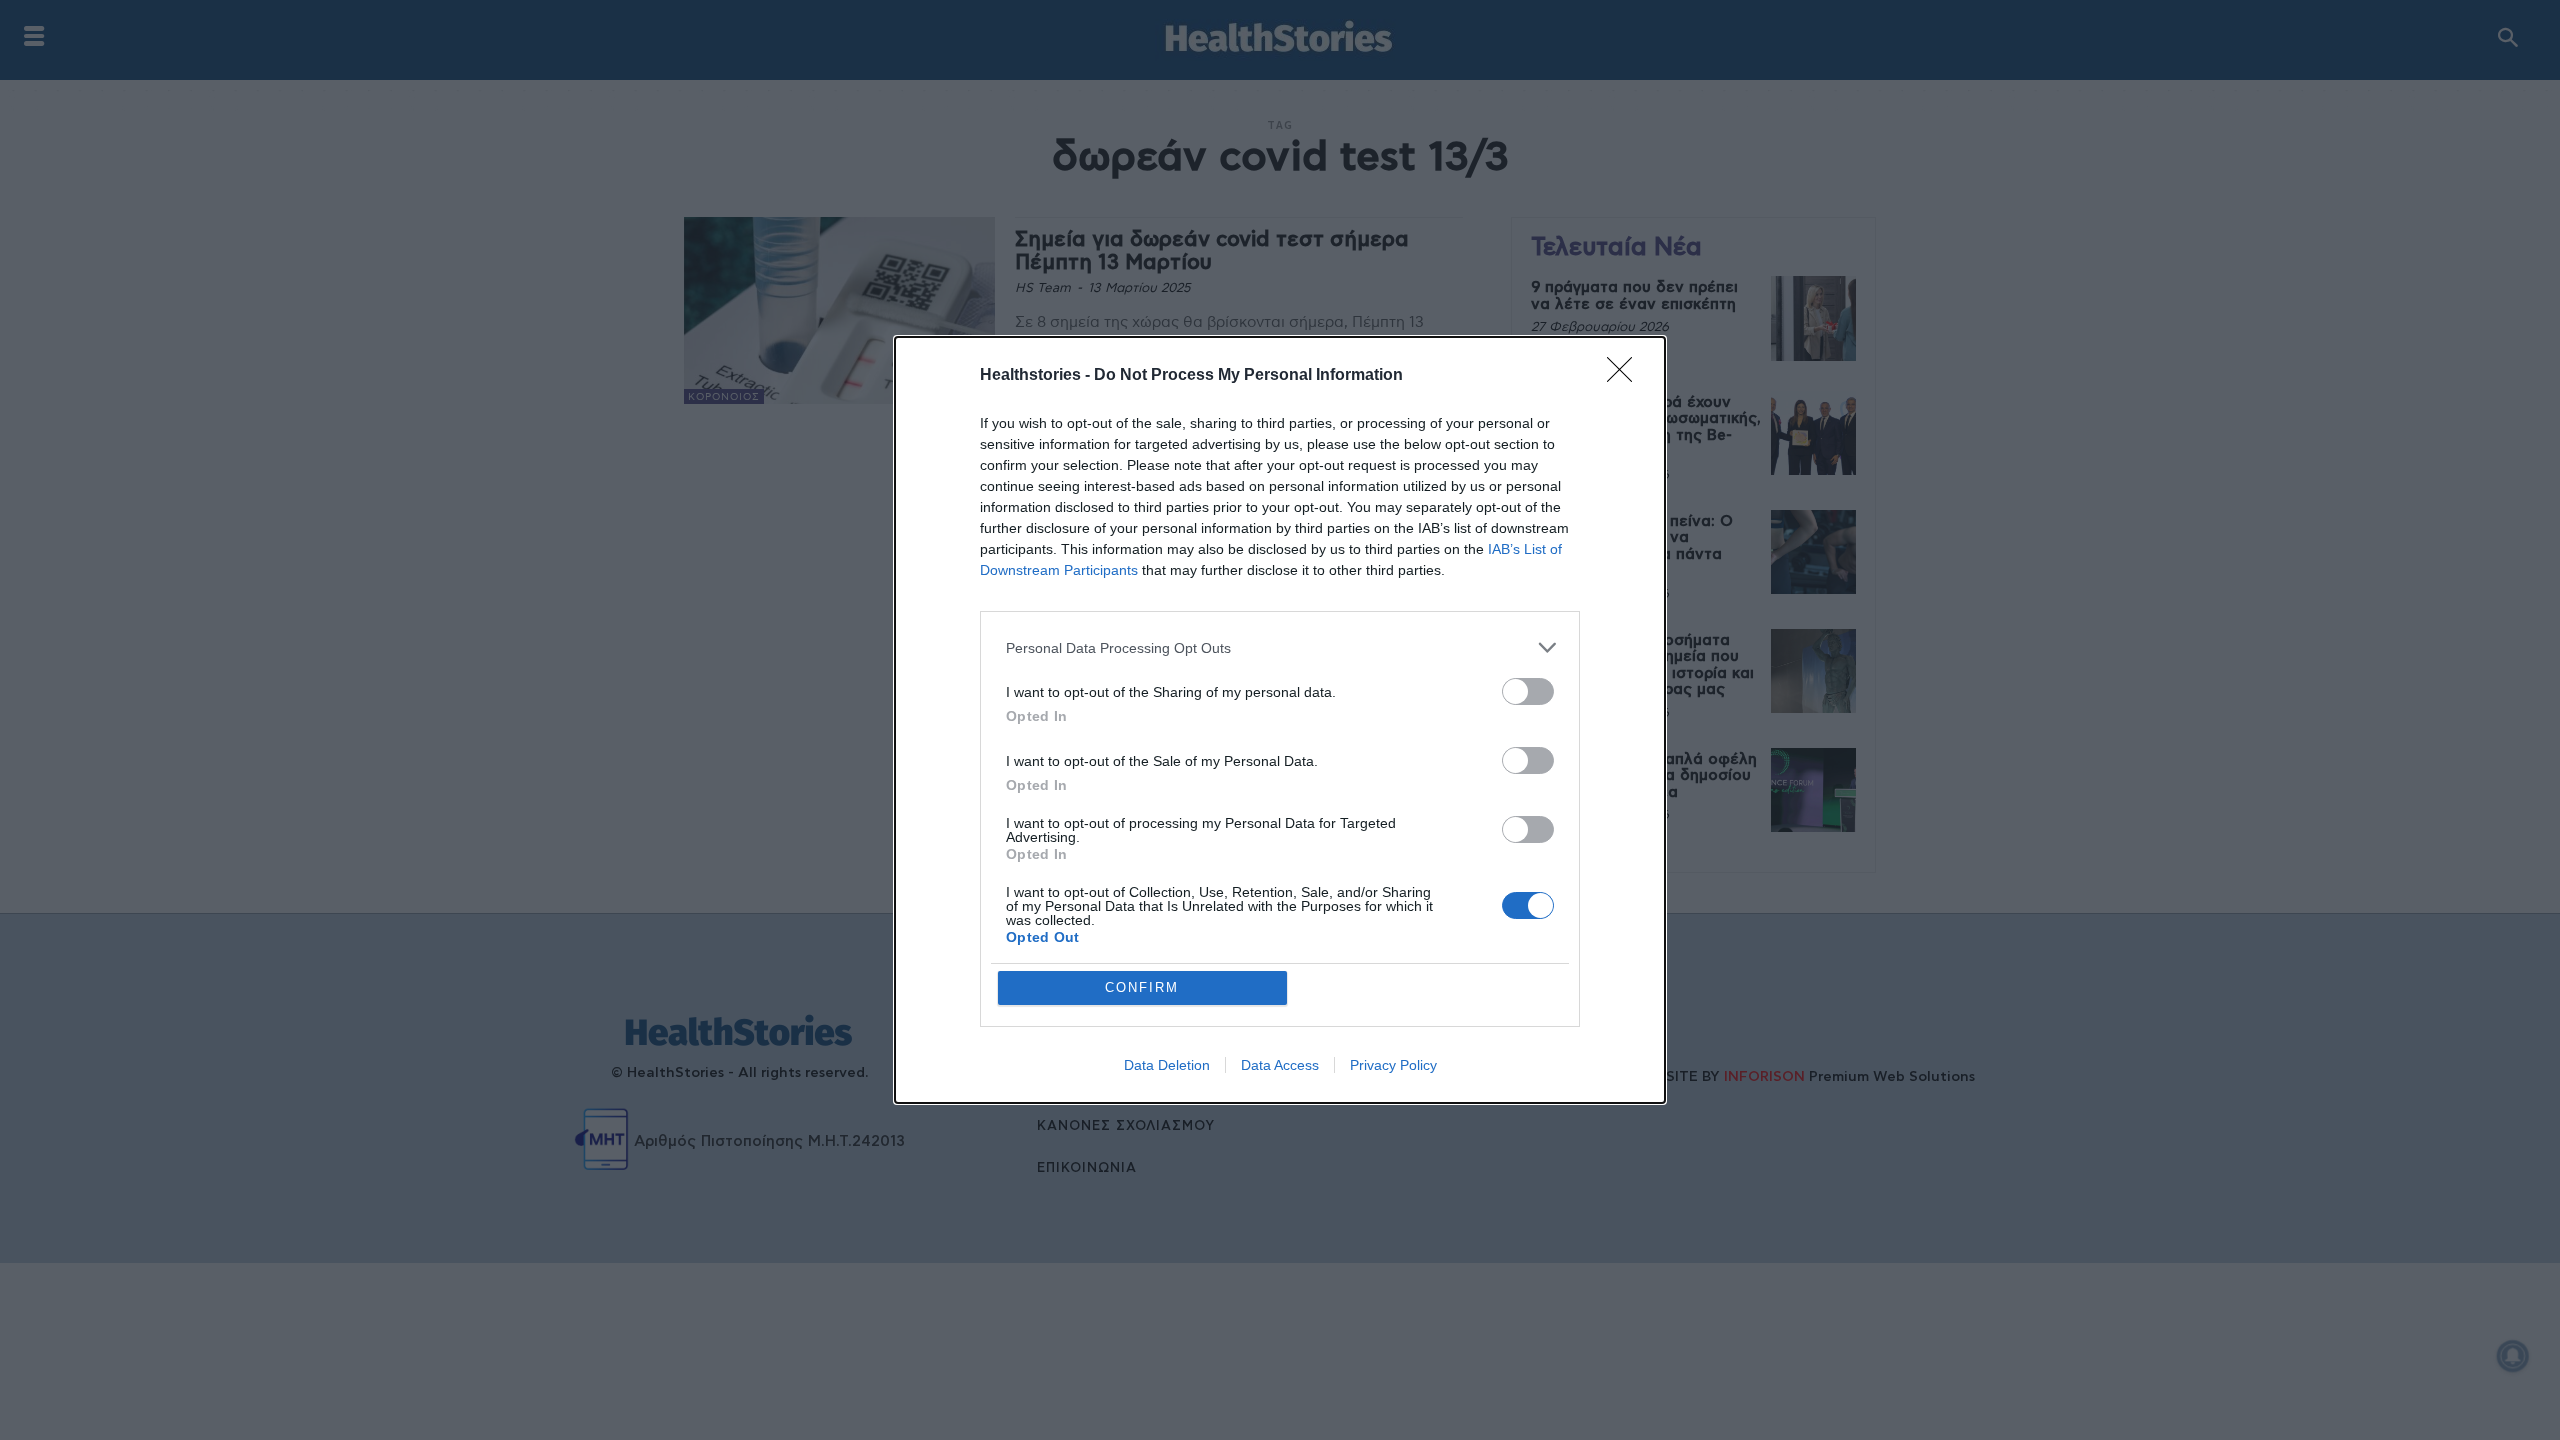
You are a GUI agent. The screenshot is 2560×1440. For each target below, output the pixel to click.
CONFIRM (1142, 987)
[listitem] (1280, 647)
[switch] (1528, 691)
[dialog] (1280, 720)
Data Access (1280, 1065)
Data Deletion (1167, 1065)
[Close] (1626, 376)
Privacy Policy (1393, 1065)
